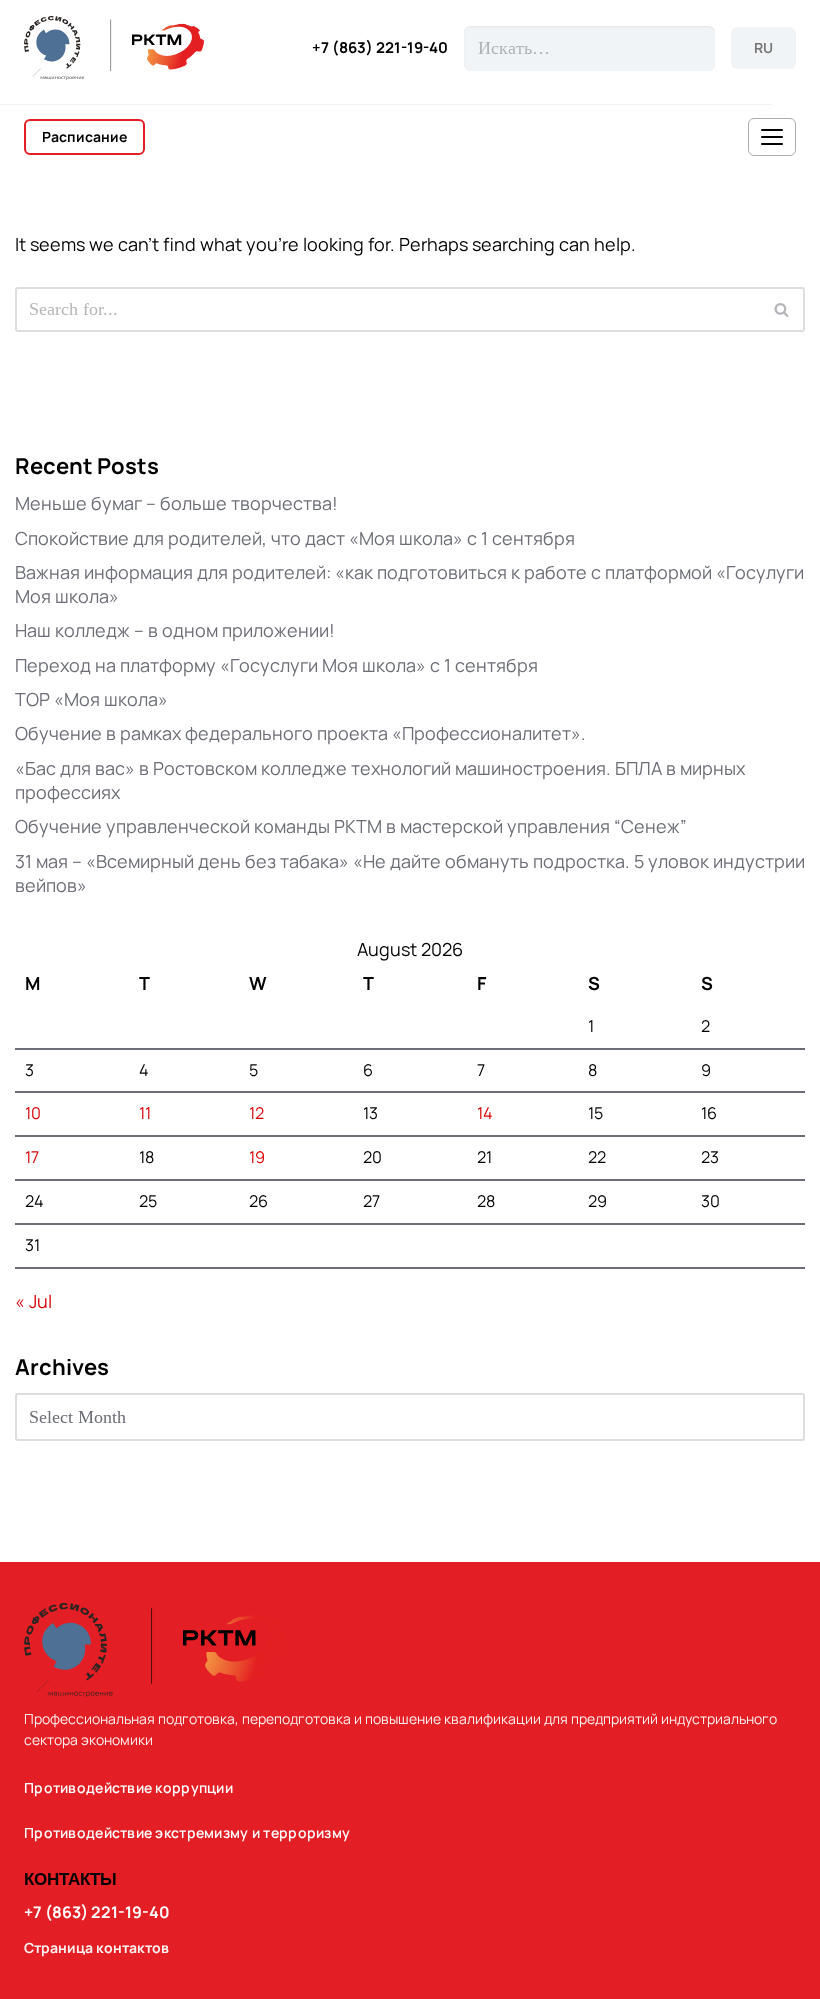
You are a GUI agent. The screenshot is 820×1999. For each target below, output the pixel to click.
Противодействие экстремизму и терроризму (187, 1833)
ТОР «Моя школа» (91, 699)
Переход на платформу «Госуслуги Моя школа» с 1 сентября (276, 665)
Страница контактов (96, 1948)
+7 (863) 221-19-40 (380, 48)
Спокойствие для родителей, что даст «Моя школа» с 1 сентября (295, 538)
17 (32, 1157)
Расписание (84, 136)
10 (33, 1113)
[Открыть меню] (772, 137)
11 (145, 1113)
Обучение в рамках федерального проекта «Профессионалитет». (300, 733)
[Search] (782, 309)
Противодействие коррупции (128, 1788)
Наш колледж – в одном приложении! (175, 630)
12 (256, 1113)
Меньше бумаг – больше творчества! (176, 503)
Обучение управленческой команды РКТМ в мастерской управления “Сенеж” (351, 826)
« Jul (33, 1301)
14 (485, 1113)
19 (257, 1157)
